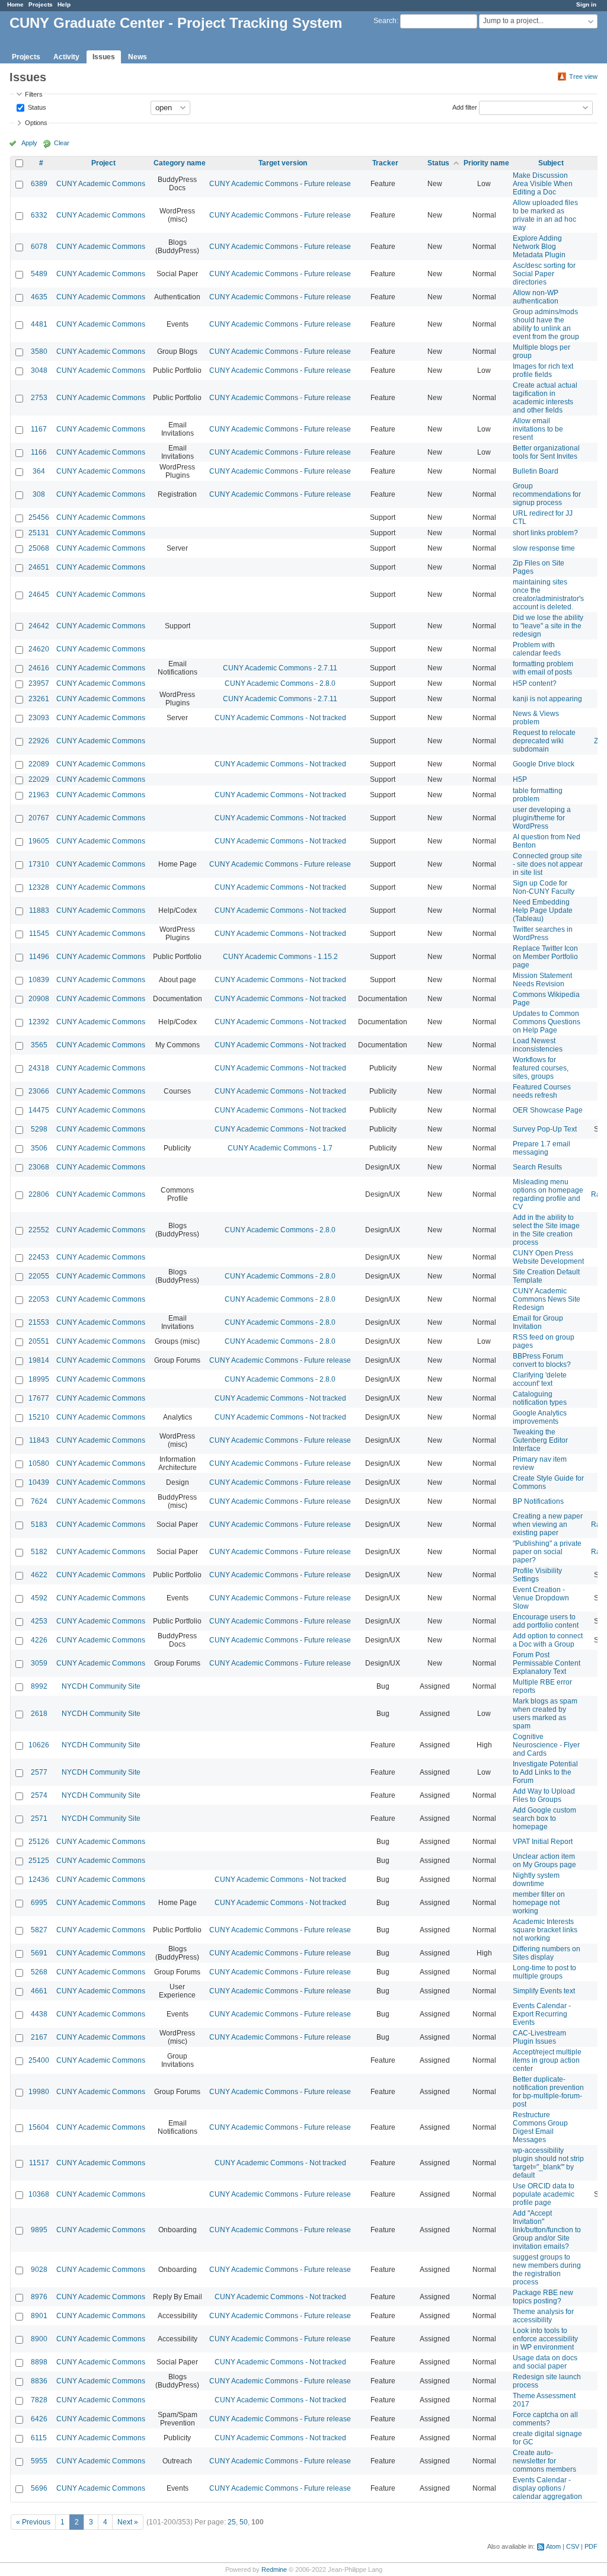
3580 (39, 351)
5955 (39, 2461)
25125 (39, 1861)
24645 (39, 595)
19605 (39, 841)
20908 (39, 999)
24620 (39, 649)
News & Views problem (536, 718)
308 (39, 494)
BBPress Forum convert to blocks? (542, 1360)
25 (232, 2522)
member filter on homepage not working (539, 1903)
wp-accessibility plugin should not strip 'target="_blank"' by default (548, 2163)
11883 (39, 910)
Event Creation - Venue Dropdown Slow (541, 1598)
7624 (39, 1501)
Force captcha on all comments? (545, 2419)
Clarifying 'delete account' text (540, 1379)
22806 (39, 1194)
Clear (62, 143)
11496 (39, 957)
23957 (39, 683)
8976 (39, 2297)
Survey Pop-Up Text (545, 1129)
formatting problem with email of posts (543, 668)
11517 (39, 2163)
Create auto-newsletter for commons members (544, 2461)
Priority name (486, 163)
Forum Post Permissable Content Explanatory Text (547, 1663)
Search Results (537, 1167)
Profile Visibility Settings (537, 1575)
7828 (39, 2400)
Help (64, 4)
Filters (34, 94)
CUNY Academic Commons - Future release (280, 184)
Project (103, 163)
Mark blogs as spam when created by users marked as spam (545, 1714)
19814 (39, 1360)
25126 (39, 1842)
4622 (39, 1575)
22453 (39, 1257)
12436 (39, 1880)
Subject (551, 163)
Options (36, 123)
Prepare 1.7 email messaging (541, 1148)
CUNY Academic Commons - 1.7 (280, 1148)
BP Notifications (538, 1501)
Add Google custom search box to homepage (544, 1818)
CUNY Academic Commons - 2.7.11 (280, 668)
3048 (39, 370)
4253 (39, 1621)
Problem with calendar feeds (537, 649)
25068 (39, 548)
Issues (104, 57)
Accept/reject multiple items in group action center (547, 2060)
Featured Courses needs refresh (542, 1091)
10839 (39, 980)
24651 (39, 567)
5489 (39, 274)
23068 (39, 1167)
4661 (39, 1991)
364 (39, 471)
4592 (39, 1598)
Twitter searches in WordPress (543, 934)
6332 (39, 215)
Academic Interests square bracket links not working (545, 1930)
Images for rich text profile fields (543, 370)
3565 (39, 1045)
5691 (39, 1953)
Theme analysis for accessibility (543, 2316)
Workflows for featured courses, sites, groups (541, 1068)
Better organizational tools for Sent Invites (546, 452)
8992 (39, 1686)
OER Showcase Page (548, 1110)
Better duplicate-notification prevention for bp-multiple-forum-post (548, 2092)
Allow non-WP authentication (536, 297)
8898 (39, 2362)
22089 (39, 764)
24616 (39, 668)
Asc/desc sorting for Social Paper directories (544, 274)
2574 (39, 1795)
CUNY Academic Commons (101, 184)
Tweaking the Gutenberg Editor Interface (540, 1440)
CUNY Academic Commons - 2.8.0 (280, 683)
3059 (39, 1663)
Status (36, 107)
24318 (39, 1068)
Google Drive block (544, 764)
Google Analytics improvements (540, 1417)
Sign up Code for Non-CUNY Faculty (544, 887)
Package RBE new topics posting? (543, 2297)
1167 (39, 429)
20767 (39, 818)
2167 (39, 2037)
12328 (39, 887)
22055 (39, 1276)
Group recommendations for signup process (547, 494)
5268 (39, 1972)
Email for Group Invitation (538, 1322)
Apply (29, 143)
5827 (39, 1930)
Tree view (583, 76)
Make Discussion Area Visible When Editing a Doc (543, 184)
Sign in (586, 4)
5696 (39, 2488)
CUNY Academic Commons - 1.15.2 (280, 957)
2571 (39, 1818)
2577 (39, 1772)
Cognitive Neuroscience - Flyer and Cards (546, 1745)
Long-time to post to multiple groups (544, 1972)
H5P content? (535, 683)
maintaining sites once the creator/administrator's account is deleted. (548, 595)
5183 (39, 1524)
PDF (591, 2546)
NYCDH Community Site (101, 1686)
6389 (39, 184)
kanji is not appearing (547, 699)
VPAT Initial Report (543, 1842)
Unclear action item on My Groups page (544, 1861)
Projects (41, 4)
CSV (573, 2546)
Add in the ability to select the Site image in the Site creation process (546, 1230)
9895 (39, 2230)
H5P (520, 779)
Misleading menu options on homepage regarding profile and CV (548, 1194)
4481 (39, 324)
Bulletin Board (536, 471)
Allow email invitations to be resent (538, 429)
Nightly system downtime (536, 1880)
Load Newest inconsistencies (538, 1045)
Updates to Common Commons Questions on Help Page (547, 1022)
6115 (39, 2438)
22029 (39, 779)
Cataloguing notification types (540, 1398)
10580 (39, 1463)
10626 (39, 1745)
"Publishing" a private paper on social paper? (547, 1552)
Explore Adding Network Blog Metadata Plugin (539, 247)
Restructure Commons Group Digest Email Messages (540, 2127)
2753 (39, 398)
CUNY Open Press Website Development (548, 1257)
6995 (39, 1903)
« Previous (33, 2522)
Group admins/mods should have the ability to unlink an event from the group (546, 324)
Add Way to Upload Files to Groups (544, 1795)
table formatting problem (538, 795)
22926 (39, 741)
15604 (39, 2127)
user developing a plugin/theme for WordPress (542, 818)
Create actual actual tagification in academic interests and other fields (545, 398)
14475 (39, 1110)
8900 (39, 2339)
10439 (39, 1482)
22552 (39, 1230)
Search (385, 21)
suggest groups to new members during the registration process (547, 2270)
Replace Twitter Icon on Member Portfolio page (545, 957)
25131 (39, 533)
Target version (283, 163)
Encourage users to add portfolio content (546, 1621)
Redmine (274, 2569)
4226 (39, 1640)
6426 (39, 2419)
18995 (39, 1379)
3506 (39, 1148)
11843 (39, 1440)
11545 (39, 934)
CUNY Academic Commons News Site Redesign (547, 1299)
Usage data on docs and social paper (545, 2362)
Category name (180, 163)
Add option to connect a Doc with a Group (548, 1640)
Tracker (385, 163)
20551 (39, 1341)
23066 (39, 1091)
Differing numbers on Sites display (547, 1953)
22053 (39, 1299)
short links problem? (545, 533)
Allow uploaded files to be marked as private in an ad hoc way (545, 215)
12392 (39, 1022)
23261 (39, 699)
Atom (553, 2546)
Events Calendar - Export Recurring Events (542, 2014)
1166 (39, 452)
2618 (39, 1714)
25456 (39, 517)
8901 (39, 2316)
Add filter (465, 107)
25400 (39, 2060)
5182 (39, 1552)
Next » (128, 2522)
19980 (39, 2092)
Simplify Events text (544, 1991)
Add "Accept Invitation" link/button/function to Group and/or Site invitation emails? (547, 2230)
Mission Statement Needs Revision (542, 980)
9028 (39, 2270)
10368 (39, 2194)
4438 (39, 2014)
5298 (39, 1129)
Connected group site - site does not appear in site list (548, 864)
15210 (39, 1417)
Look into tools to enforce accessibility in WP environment (545, 2339)
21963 (39, 795)
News (138, 57)
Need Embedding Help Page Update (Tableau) (543, 910)
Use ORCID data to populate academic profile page (544, 2194)
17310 (39, 864)
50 (244, 2522)
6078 (39, 247)
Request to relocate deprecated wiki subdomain (544, 741)
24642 (39, 626)
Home (15, 4)
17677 (39, 1398)
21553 (39, 1322)
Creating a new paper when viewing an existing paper (548, 1524)
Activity (66, 57)
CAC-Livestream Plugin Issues (539, 2037)
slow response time (544, 548)
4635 (39, 297)
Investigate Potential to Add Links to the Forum (545, 1772)
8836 (39, 2381)
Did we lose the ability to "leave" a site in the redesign (548, 626)
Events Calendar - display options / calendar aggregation (547, 2488)
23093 (39, 718)
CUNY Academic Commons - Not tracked (280, 718)
